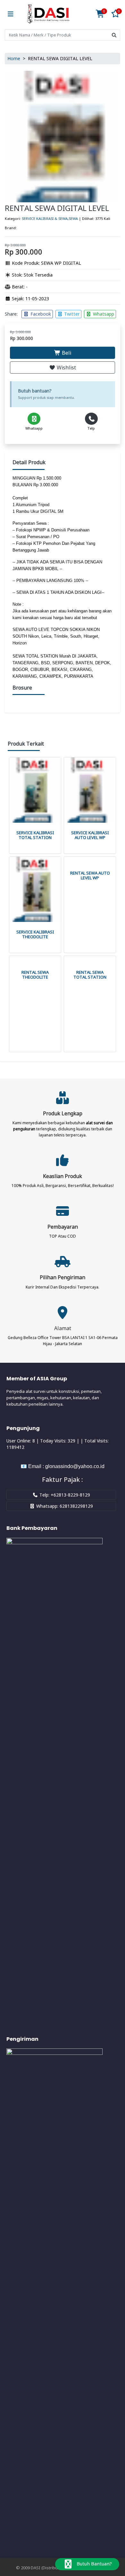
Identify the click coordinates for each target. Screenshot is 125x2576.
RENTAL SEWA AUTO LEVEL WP (90, 876)
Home (14, 58)
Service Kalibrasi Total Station (35, 835)
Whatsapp (103, 314)
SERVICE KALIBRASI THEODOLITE (35, 934)
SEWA (73, 218)
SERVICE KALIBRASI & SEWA (45, 218)
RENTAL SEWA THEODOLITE (35, 975)
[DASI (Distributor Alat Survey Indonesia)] (48, 14)
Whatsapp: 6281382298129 (64, 1506)
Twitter (71, 314)
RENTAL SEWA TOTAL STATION (90, 975)
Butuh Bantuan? (94, 2564)
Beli (66, 353)
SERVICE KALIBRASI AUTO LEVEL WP (90, 835)
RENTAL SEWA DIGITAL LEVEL (57, 208)
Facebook (40, 314)
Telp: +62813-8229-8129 (64, 1495)
